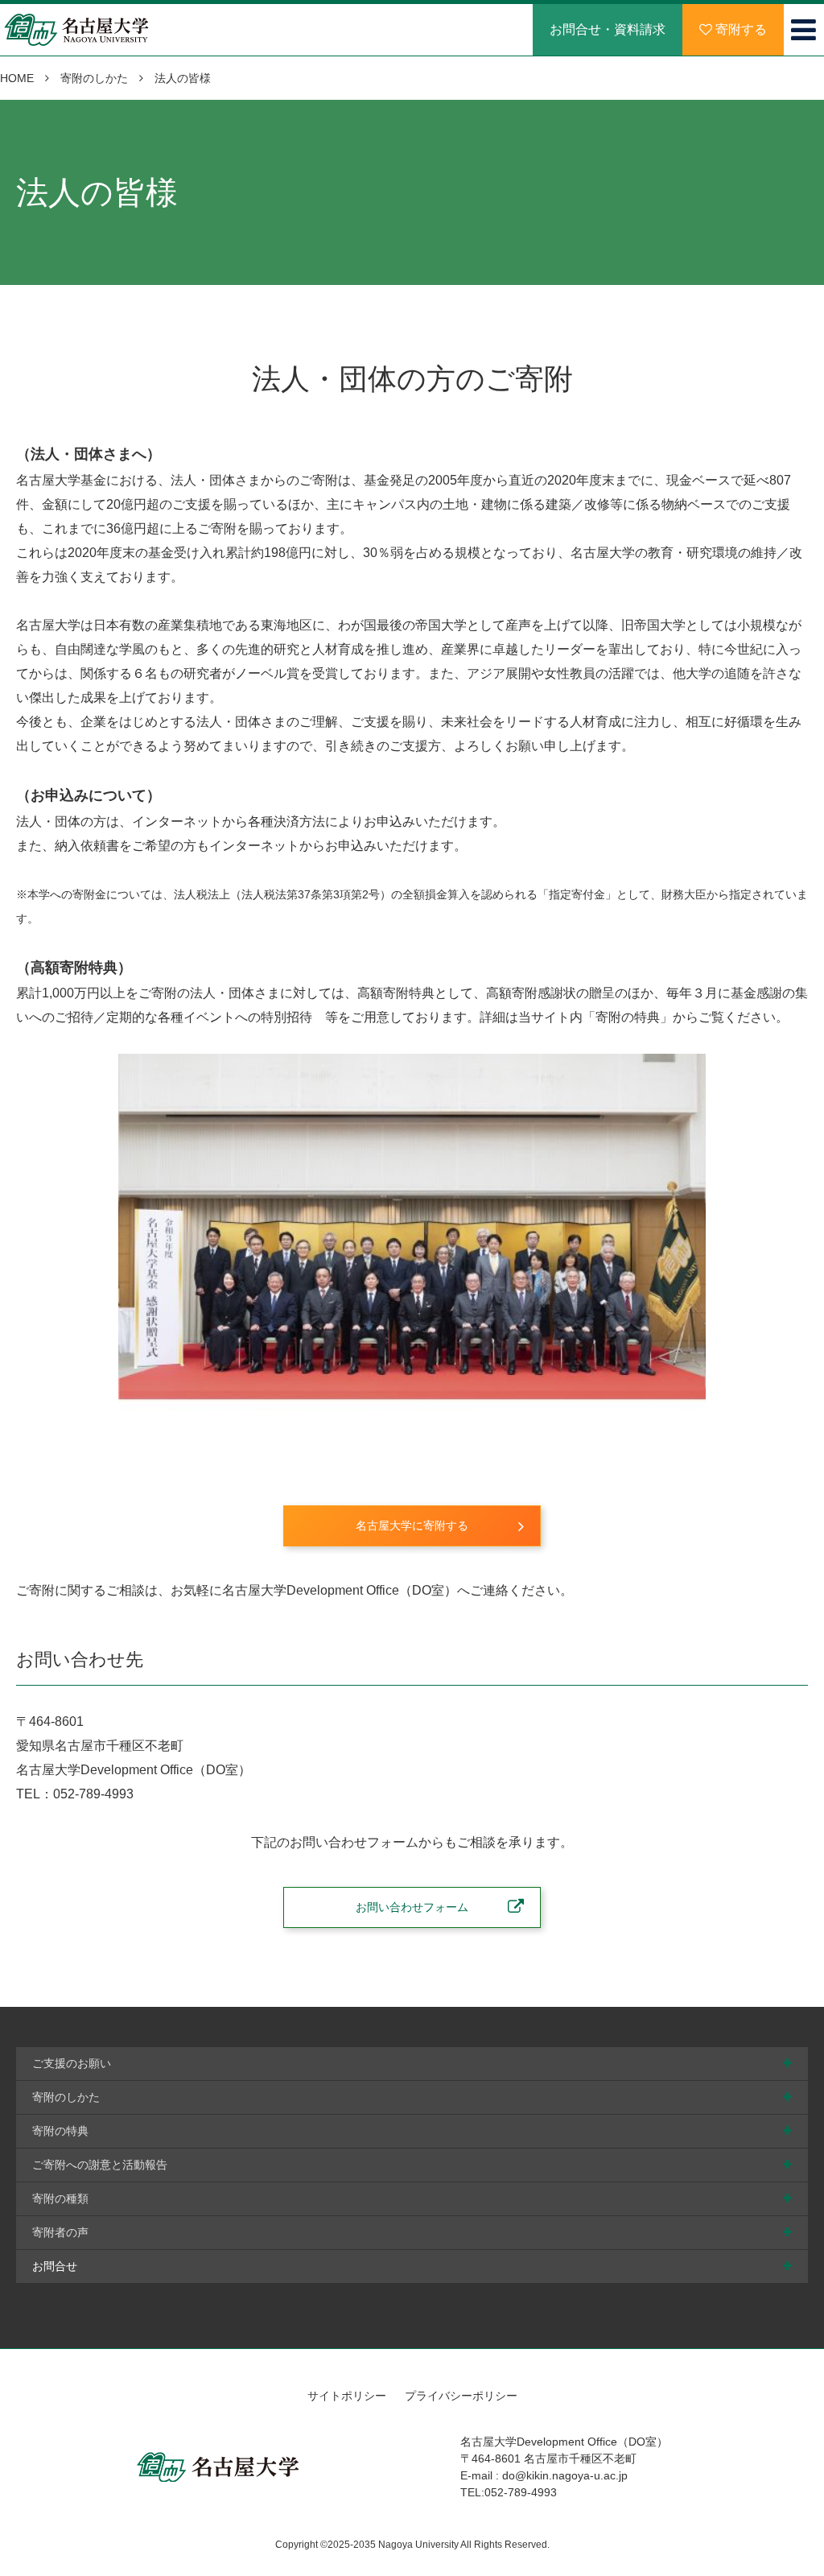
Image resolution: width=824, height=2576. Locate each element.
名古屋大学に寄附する (412, 1525)
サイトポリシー (347, 2396)
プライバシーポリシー (461, 2396)
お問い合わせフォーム (412, 1907)
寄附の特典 (60, 2131)
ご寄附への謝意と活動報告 (100, 2165)
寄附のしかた (94, 78)
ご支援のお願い (72, 2063)
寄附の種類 (60, 2198)
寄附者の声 (60, 2232)
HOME (17, 78)
